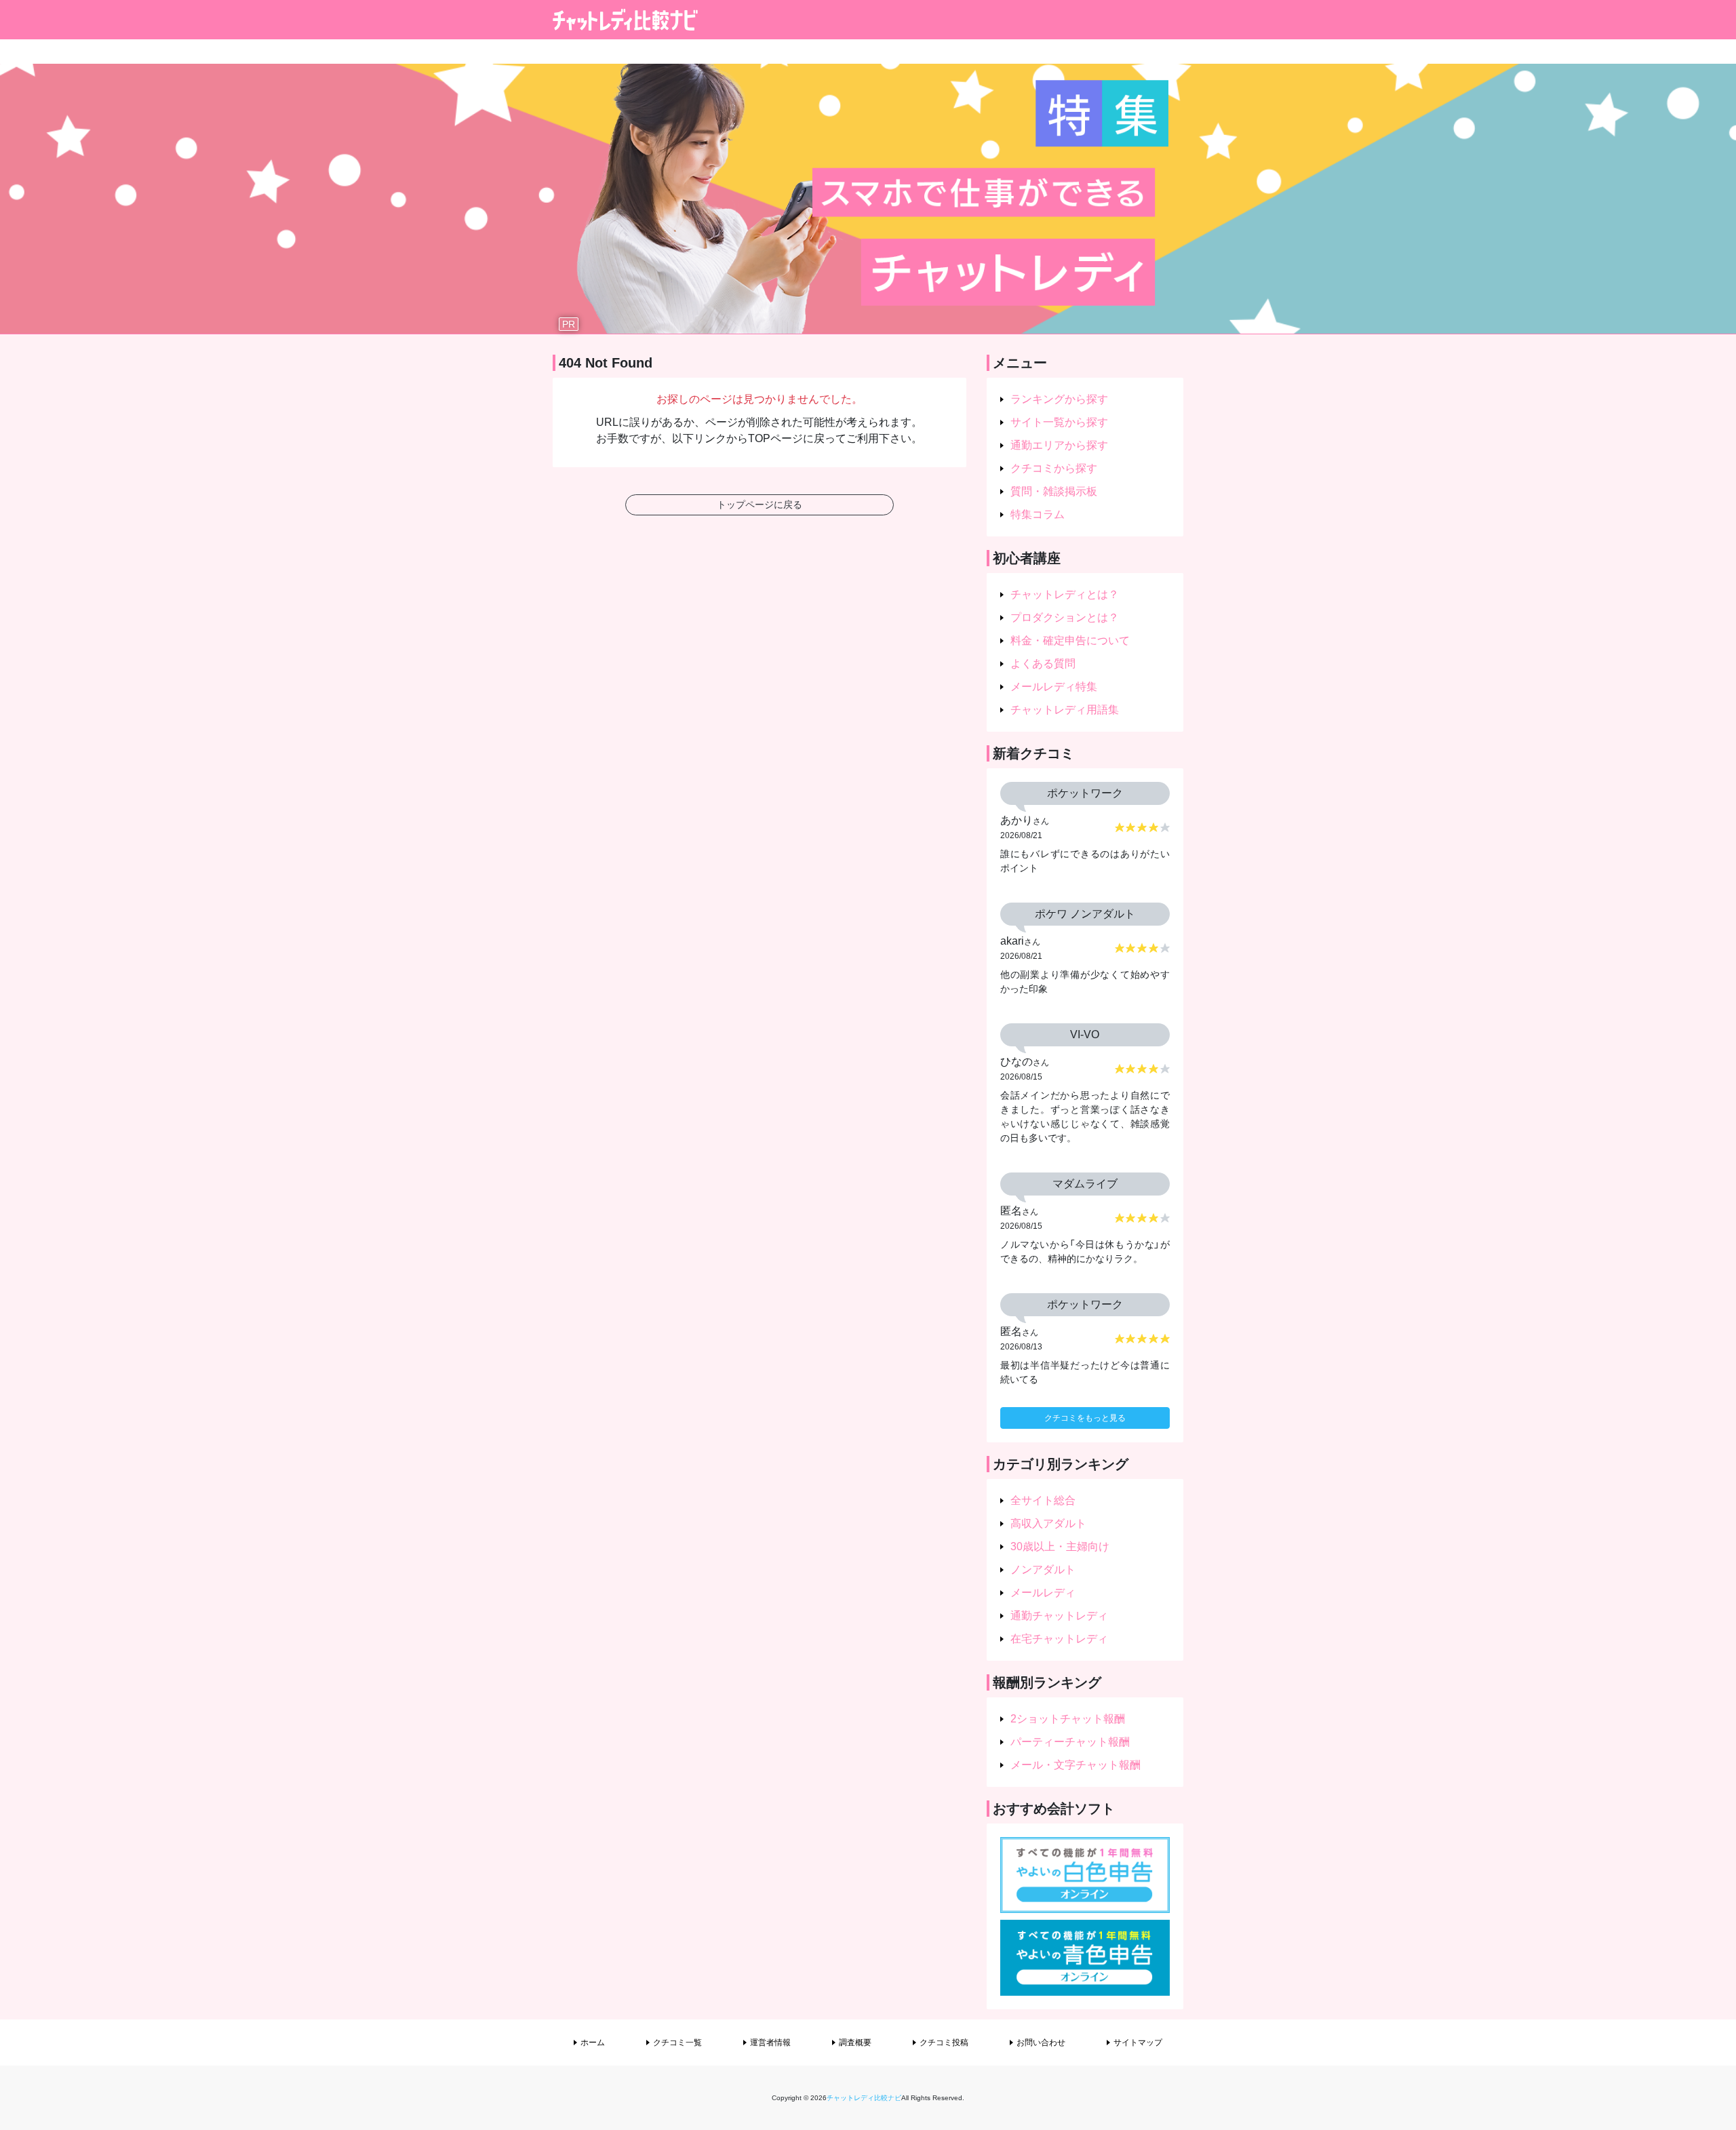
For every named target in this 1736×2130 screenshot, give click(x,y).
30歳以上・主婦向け (1060, 1546)
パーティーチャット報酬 (1070, 1742)
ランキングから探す (1059, 399)
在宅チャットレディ (1059, 1639)
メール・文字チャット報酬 (1076, 1765)
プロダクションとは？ (1065, 617)
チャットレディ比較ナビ (864, 2098)
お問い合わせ (1041, 2043)
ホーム (593, 2043)
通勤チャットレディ (1059, 1616)
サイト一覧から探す (1059, 422)
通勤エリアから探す (1059, 445)
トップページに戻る (759, 505)
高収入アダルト (1048, 1523)
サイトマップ (1138, 2043)
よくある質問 (1043, 664)
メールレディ (1043, 1593)
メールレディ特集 (1054, 687)
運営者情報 (770, 2043)
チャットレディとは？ (1065, 594)
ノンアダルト (1043, 1570)
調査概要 (855, 2043)
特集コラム (1038, 514)
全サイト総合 (1043, 1500)
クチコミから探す (1054, 468)
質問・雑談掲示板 (1054, 491)
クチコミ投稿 (944, 2043)
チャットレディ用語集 (1065, 710)
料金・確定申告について (1070, 640)
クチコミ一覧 (677, 2043)
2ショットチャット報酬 (1068, 1719)
